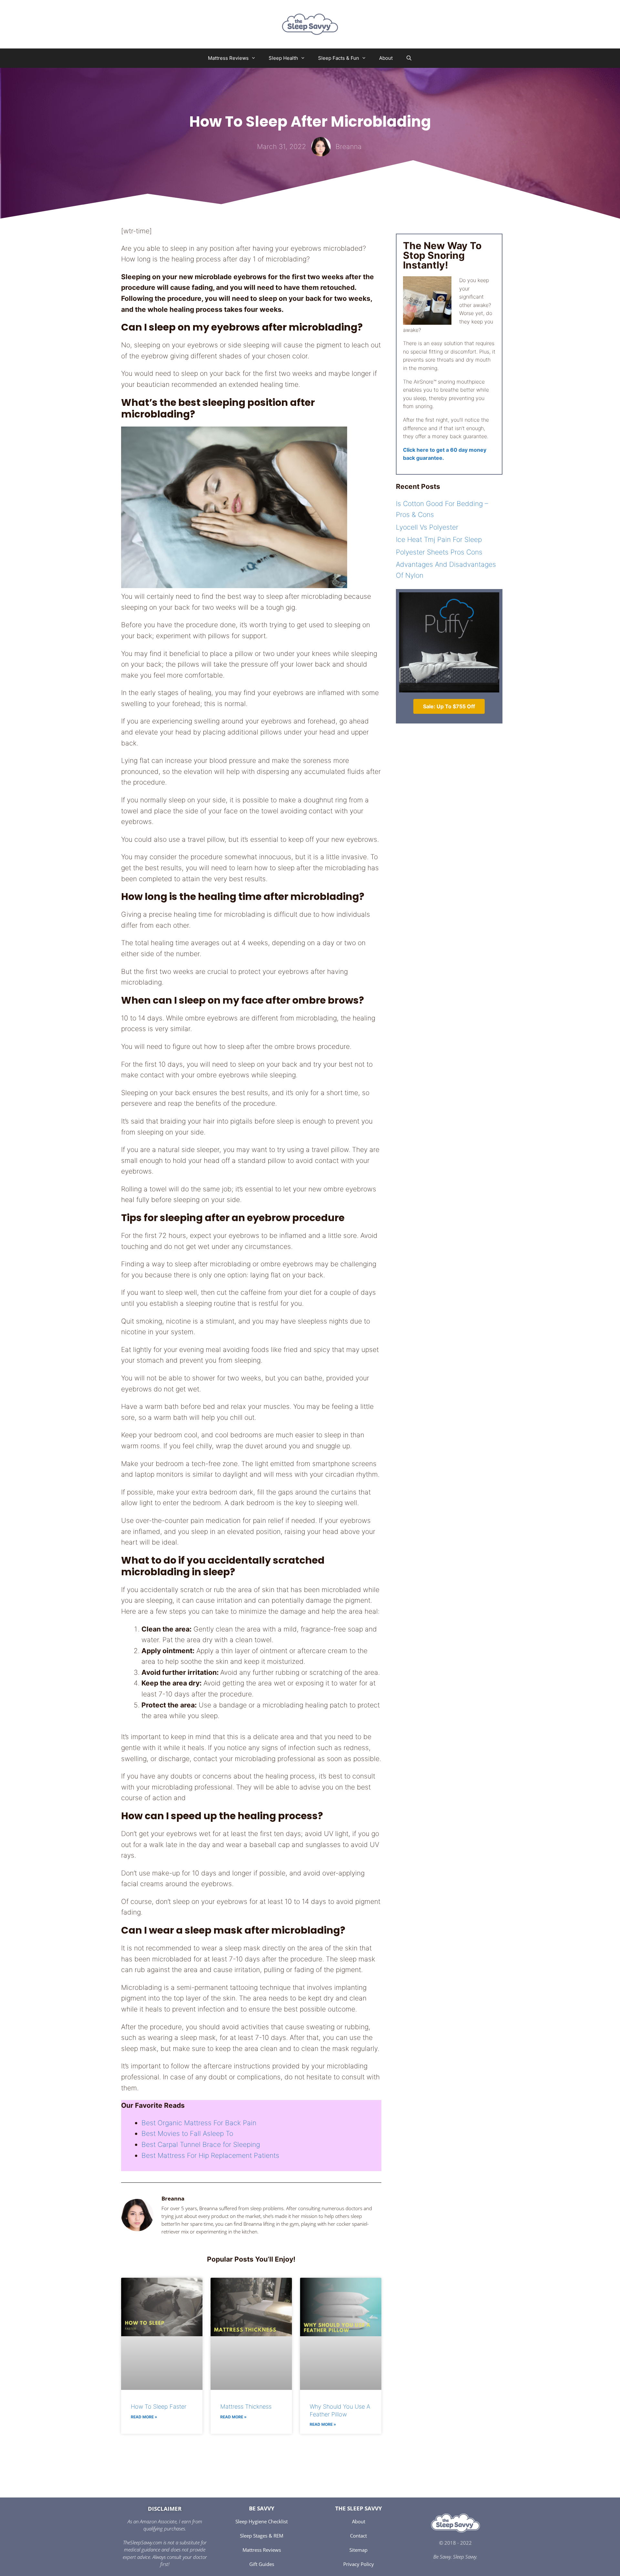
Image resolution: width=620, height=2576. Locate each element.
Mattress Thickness (246, 2407)
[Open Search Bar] (409, 58)
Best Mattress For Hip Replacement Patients (210, 2155)
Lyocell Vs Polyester (427, 527)
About (386, 58)
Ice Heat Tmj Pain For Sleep (439, 539)
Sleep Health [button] (283, 58)
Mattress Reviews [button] (228, 58)
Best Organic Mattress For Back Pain (199, 2123)
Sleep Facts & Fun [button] (339, 58)
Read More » (144, 2417)
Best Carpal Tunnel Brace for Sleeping (201, 2144)
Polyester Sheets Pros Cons (439, 552)
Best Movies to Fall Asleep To (187, 2133)
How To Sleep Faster (159, 2407)
